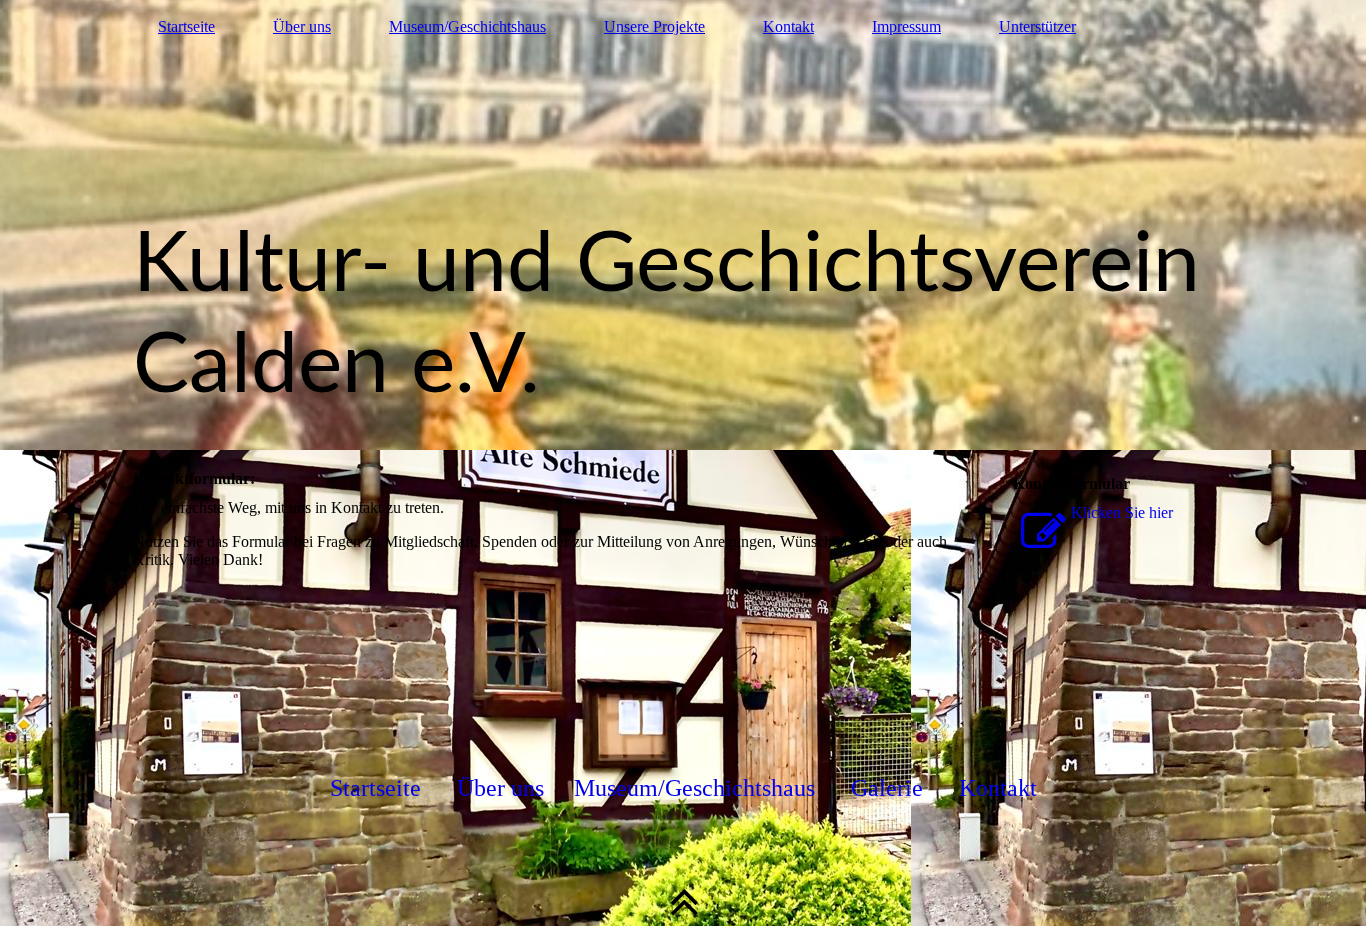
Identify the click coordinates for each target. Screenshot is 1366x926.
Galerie (887, 788)
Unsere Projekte (654, 26)
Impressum (906, 26)
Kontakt (788, 26)
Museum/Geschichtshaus (467, 26)
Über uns (302, 26)
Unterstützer (1037, 26)
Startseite (186, 26)
